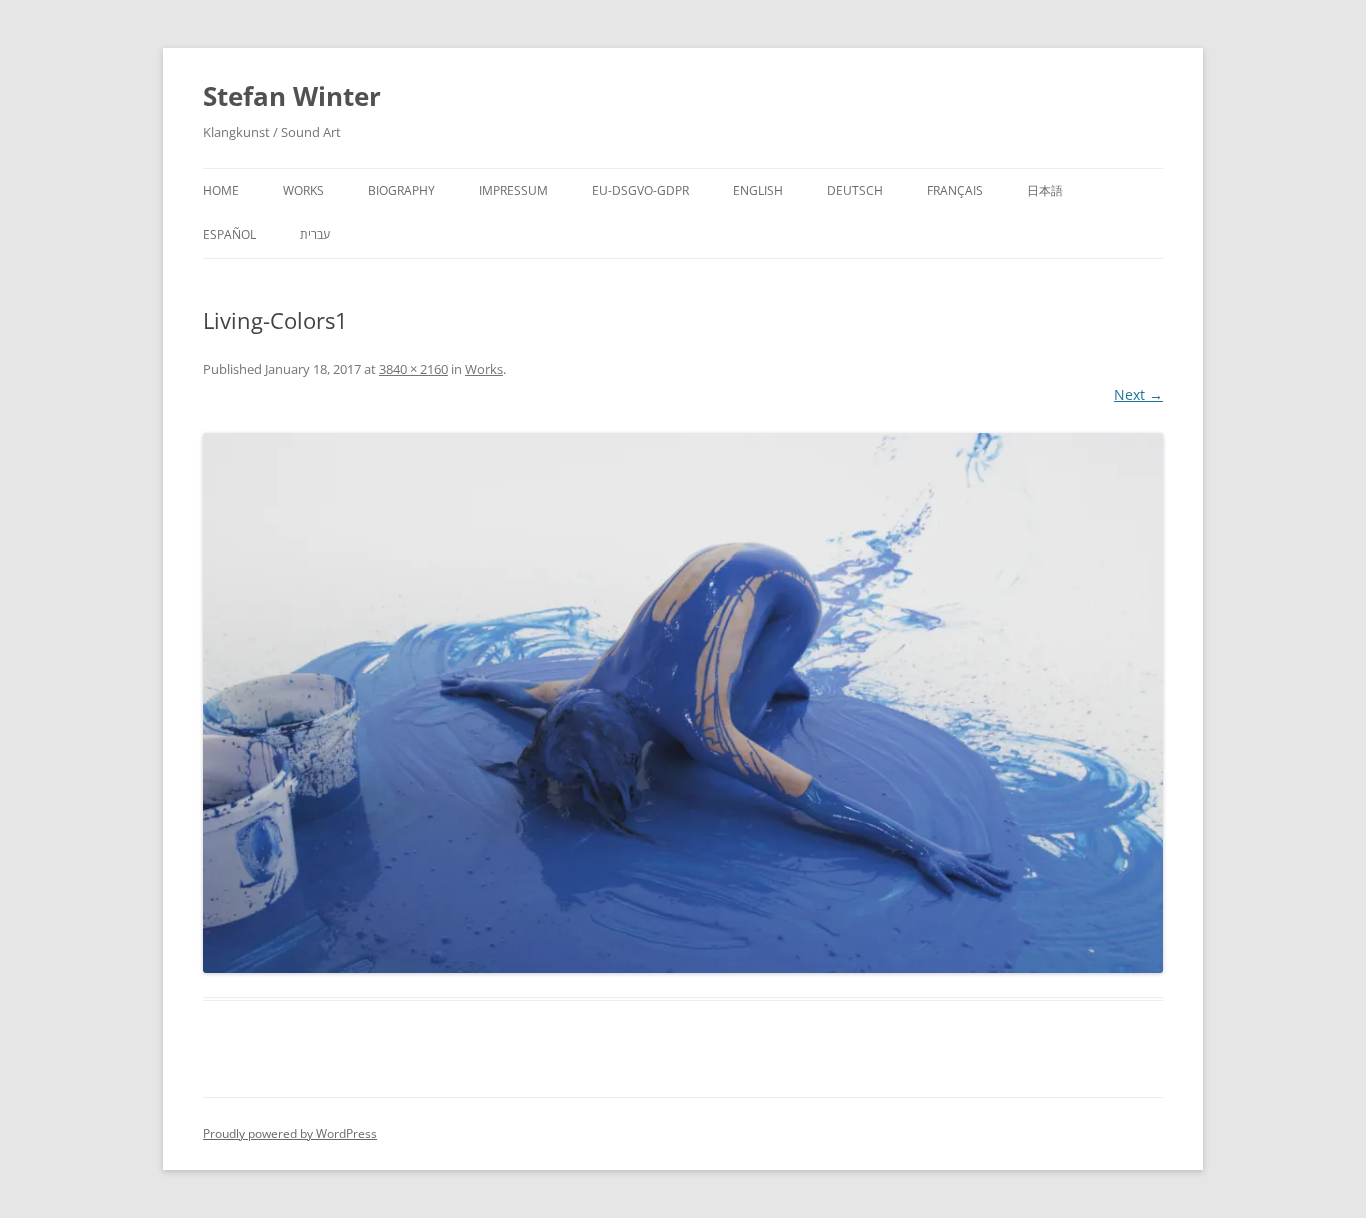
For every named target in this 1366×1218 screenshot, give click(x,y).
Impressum (513, 190)
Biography (401, 190)
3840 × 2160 (413, 369)
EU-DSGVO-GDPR (640, 190)
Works (303, 190)
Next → (1138, 394)
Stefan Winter (292, 96)
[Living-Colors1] (683, 703)
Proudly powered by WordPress (290, 1133)
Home (221, 190)
